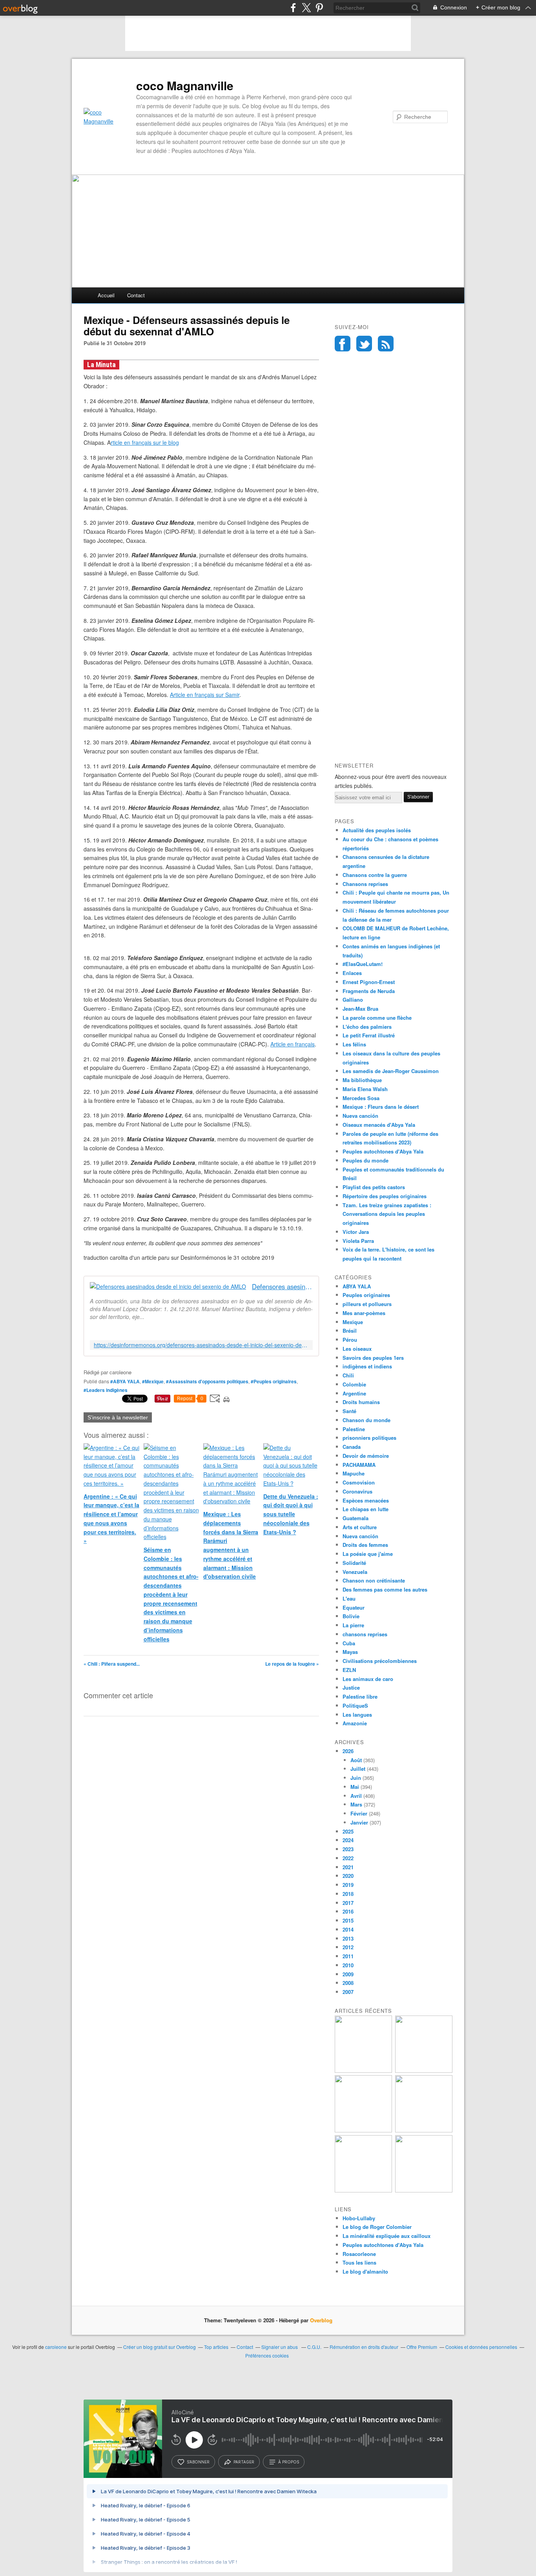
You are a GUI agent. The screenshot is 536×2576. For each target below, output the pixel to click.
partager (244, 2462)
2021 (348, 1867)
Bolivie (351, 1616)
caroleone (56, 2347)
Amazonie (355, 1723)
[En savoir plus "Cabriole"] (363, 2190)
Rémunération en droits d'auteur (364, 2347)
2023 (348, 1849)
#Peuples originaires (274, 1381)
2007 (348, 1992)
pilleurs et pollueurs (367, 1304)
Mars (356, 1804)
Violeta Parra (358, 1241)
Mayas (350, 1652)
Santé (349, 1411)
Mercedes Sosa (361, 1098)
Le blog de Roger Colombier (377, 2227)
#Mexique (153, 1381)
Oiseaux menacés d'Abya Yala (379, 1125)
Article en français (293, 1044)
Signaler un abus (280, 2347)
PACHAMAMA (359, 1465)
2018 (348, 1894)
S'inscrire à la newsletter (118, 1417)
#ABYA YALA (125, 1381)
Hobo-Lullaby (359, 2218)
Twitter (364, 344)
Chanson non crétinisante (374, 1580)
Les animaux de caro (368, 1679)
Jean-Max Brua (360, 1009)
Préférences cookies (267, 2355)
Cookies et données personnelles (481, 2347)
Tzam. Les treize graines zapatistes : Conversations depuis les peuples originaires (387, 1214)
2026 (348, 1751)
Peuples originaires (366, 1295)
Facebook (343, 344)
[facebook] (293, 8)
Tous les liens (359, 2262)
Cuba (349, 1643)
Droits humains (361, 1402)
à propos (289, 2462)
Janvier (359, 1822)
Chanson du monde (366, 1420)
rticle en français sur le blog (145, 442)
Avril (356, 1796)
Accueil (106, 295)
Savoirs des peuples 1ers (373, 1358)
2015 (348, 1920)
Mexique (353, 1322)
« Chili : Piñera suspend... (112, 1664)
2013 (348, 1938)
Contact (136, 295)
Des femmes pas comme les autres (385, 1589)
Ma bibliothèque (362, 1080)
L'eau (349, 1598)
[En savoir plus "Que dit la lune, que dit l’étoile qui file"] (424, 2130)
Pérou (350, 1340)
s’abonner (198, 2462)
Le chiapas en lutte (366, 1509)
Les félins (354, 1044)
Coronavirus (357, 1491)
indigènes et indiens (367, 1366)
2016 (348, 1911)
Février (359, 1813)
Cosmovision (359, 1482)
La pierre (353, 1625)
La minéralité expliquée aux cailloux (387, 2236)
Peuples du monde (366, 1160)
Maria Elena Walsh (365, 1089)
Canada (352, 1447)
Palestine (354, 1429)
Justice (351, 1687)
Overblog (321, 2320)
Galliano (353, 1000)
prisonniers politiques (369, 1438)
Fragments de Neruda (369, 991)
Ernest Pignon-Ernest (369, 982)
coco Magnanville (185, 86)
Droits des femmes (365, 1545)
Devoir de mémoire (366, 1456)
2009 (348, 1974)
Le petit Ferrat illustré (369, 1035)
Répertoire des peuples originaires (385, 1196)
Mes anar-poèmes (364, 1313)
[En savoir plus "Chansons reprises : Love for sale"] (424, 2190)
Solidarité (354, 1563)
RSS (386, 344)
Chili (348, 1375)
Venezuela (355, 1572)
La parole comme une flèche (377, 1018)
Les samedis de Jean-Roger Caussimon (391, 1071)
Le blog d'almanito (365, 2271)
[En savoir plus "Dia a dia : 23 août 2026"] (363, 2071)
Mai (355, 1787)
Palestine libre (360, 1696)
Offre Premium (422, 2347)
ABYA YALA (357, 1286)
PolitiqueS (355, 1706)
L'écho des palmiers (367, 1027)
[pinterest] (319, 8)
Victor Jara (356, 1232)
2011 (348, 1956)
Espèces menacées (366, 1500)
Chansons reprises (365, 884)
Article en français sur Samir (205, 695)
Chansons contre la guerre (375, 875)
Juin (356, 1778)
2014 (348, 1929)
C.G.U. (314, 2347)
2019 (348, 1885)
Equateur (354, 1607)
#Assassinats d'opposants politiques (207, 1381)
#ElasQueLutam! (363, 964)
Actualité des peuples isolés (377, 830)
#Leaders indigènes (106, 1390)
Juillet (358, 1769)
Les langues (357, 1715)
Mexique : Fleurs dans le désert (381, 1107)
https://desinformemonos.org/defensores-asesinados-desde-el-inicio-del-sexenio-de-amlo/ (201, 1345)
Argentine (354, 1393)
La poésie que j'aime (368, 1554)
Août (356, 1760)
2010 (348, 1965)
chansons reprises (365, 1634)
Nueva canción (360, 1116)
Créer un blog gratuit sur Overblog (160, 2347)
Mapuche (354, 1473)
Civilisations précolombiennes (380, 1661)
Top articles (216, 2347)
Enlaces (352, 973)
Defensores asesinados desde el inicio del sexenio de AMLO (282, 1287)
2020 (348, 1876)
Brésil (350, 1331)
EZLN (349, 1670)
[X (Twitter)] (306, 8)
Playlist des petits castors (374, 1187)
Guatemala (356, 1518)
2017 (348, 1903)
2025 (348, 1831)
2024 (348, 1840)
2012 (348, 1947)
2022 (348, 1858)
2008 (348, 1983)
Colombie (354, 1384)
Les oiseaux (357, 1349)
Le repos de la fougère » (292, 1664)
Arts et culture (360, 1527)
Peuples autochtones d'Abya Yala (383, 1151)
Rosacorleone (359, 2254)
